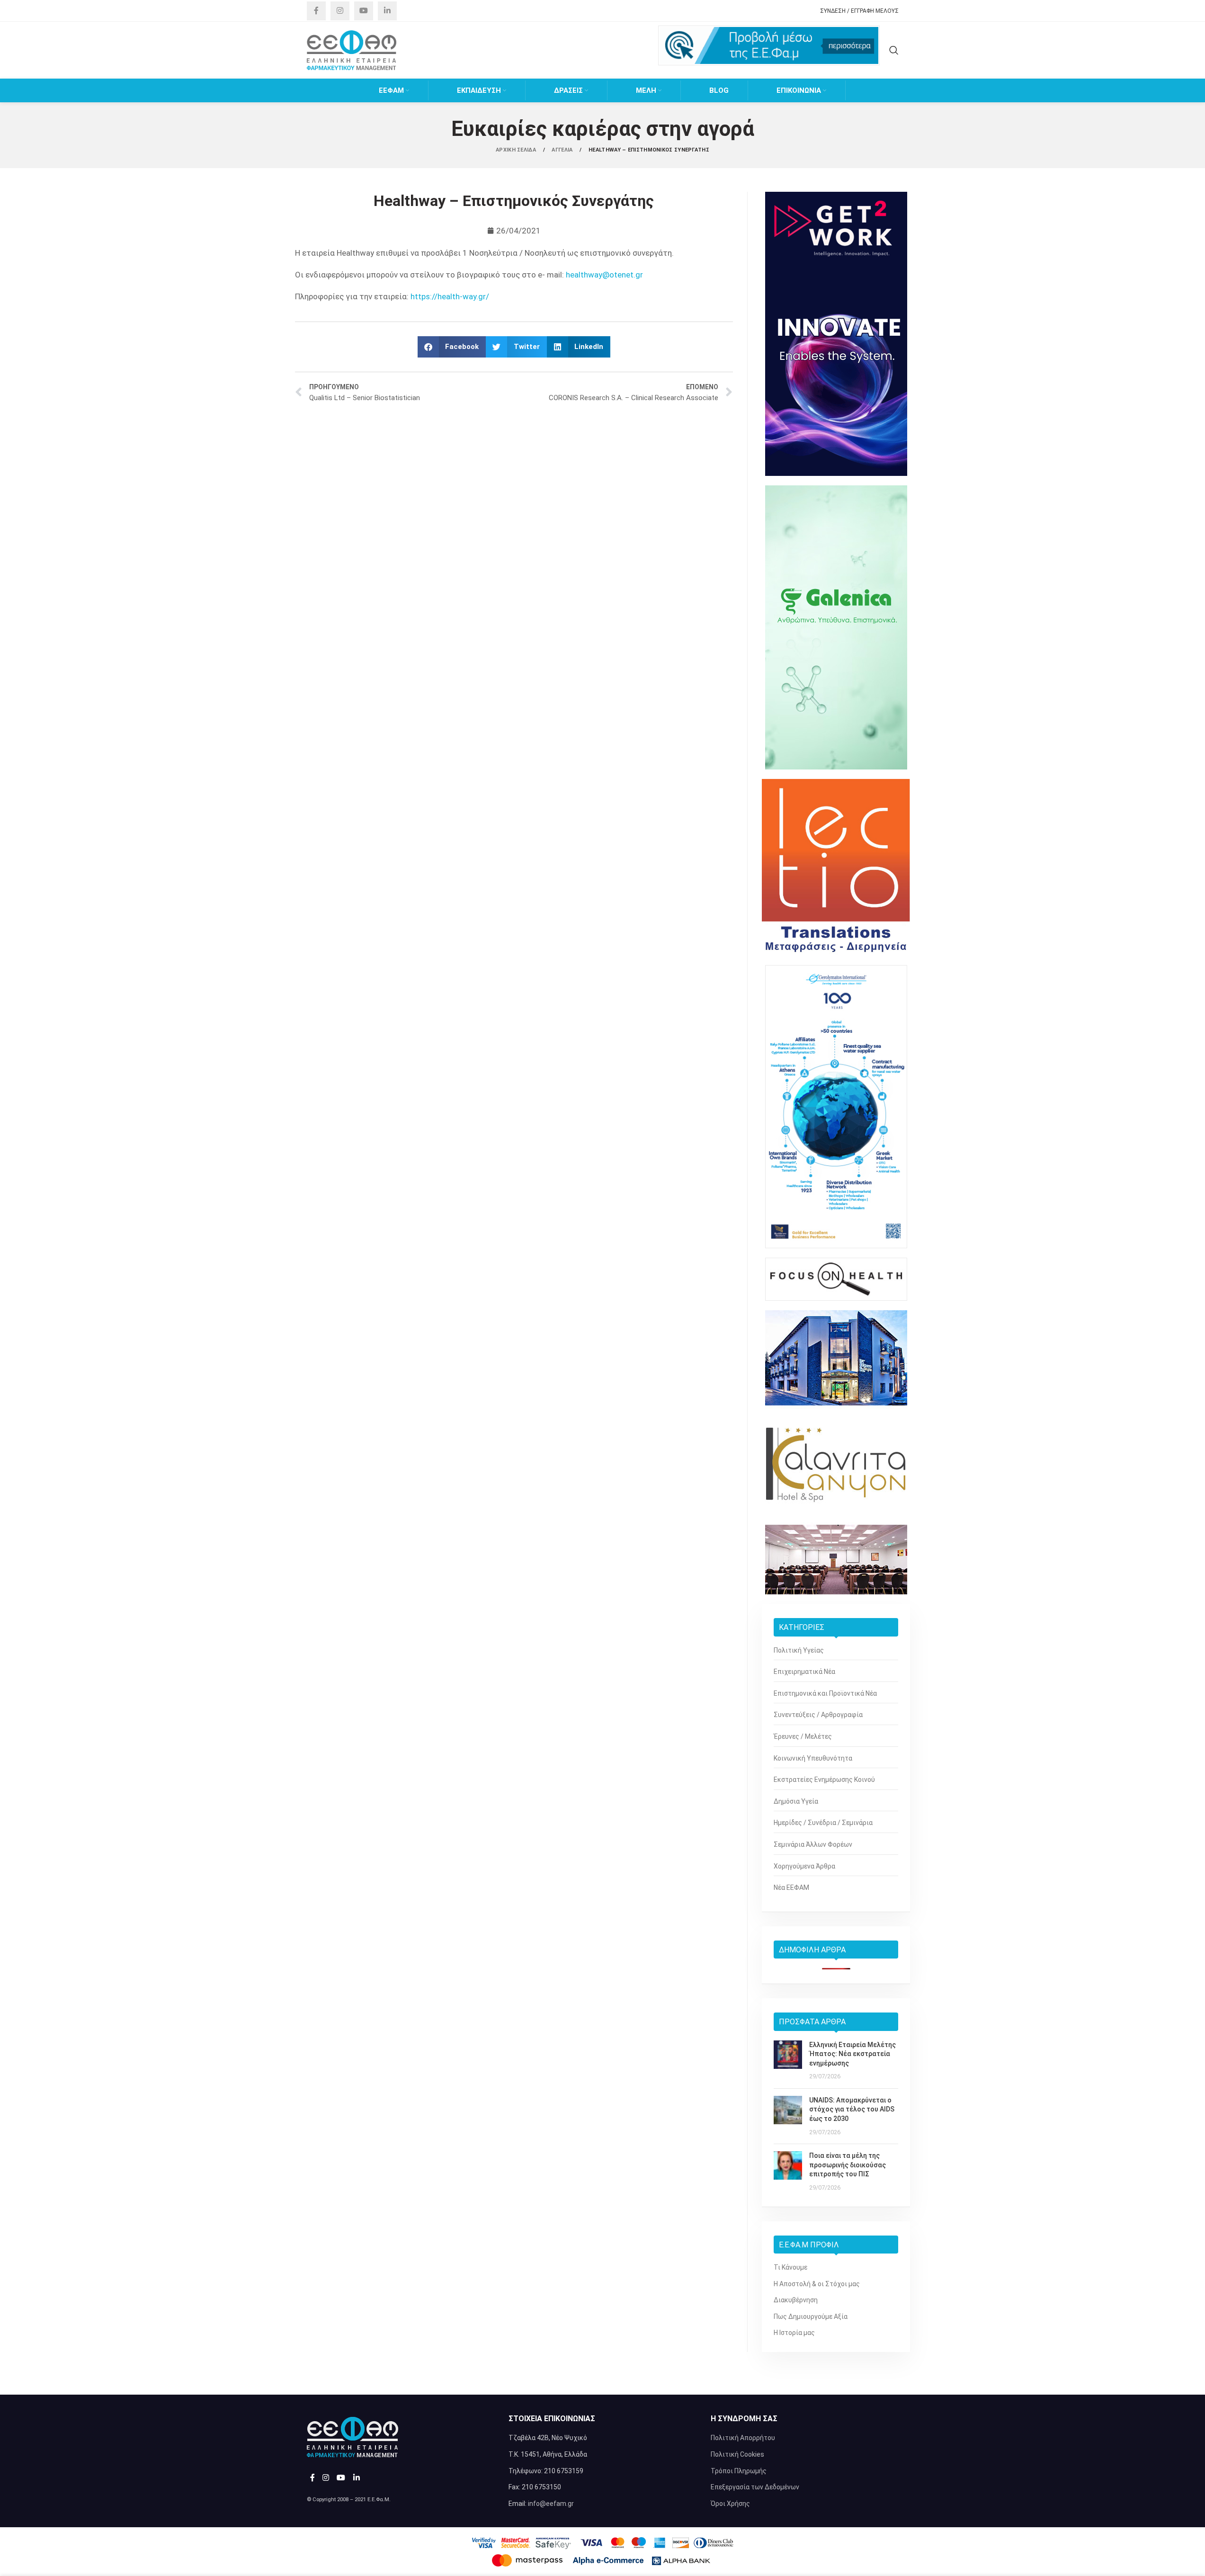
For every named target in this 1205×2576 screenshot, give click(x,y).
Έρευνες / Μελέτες (803, 1736)
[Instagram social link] (340, 11)
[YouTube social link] (364, 11)
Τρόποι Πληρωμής (739, 2471)
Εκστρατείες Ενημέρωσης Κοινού (824, 1780)
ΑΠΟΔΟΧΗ (1166, 2559)
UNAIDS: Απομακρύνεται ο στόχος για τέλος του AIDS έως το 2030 (852, 2109)
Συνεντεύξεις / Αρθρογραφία (818, 1715)
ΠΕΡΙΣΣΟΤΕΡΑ (1109, 2559)
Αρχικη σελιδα (517, 150)
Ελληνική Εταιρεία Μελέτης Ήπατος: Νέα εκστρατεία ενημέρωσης (852, 2054)
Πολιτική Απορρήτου (743, 2438)
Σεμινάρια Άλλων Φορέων (813, 1844)
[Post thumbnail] (788, 2061)
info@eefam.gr (551, 2504)
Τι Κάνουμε (790, 2267)
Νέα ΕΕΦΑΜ (791, 1887)
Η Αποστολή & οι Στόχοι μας (817, 2284)
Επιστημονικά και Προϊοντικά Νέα (825, 1693)
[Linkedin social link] (387, 11)
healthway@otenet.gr (604, 275)
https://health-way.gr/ (450, 296)
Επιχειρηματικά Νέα (804, 1672)
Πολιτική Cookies (737, 2454)
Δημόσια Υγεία (796, 1801)
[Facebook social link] (316, 11)
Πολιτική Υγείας (799, 1650)
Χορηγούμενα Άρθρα (804, 1866)
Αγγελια (563, 150)
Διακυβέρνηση (796, 2300)
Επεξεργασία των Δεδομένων (755, 2487)
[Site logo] (352, 50)
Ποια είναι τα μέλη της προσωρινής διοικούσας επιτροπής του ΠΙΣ (848, 2165)
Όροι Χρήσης (730, 2504)
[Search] (894, 50)
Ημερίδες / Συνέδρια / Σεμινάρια (823, 1823)
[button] (452, 347)
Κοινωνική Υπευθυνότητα (813, 1758)
